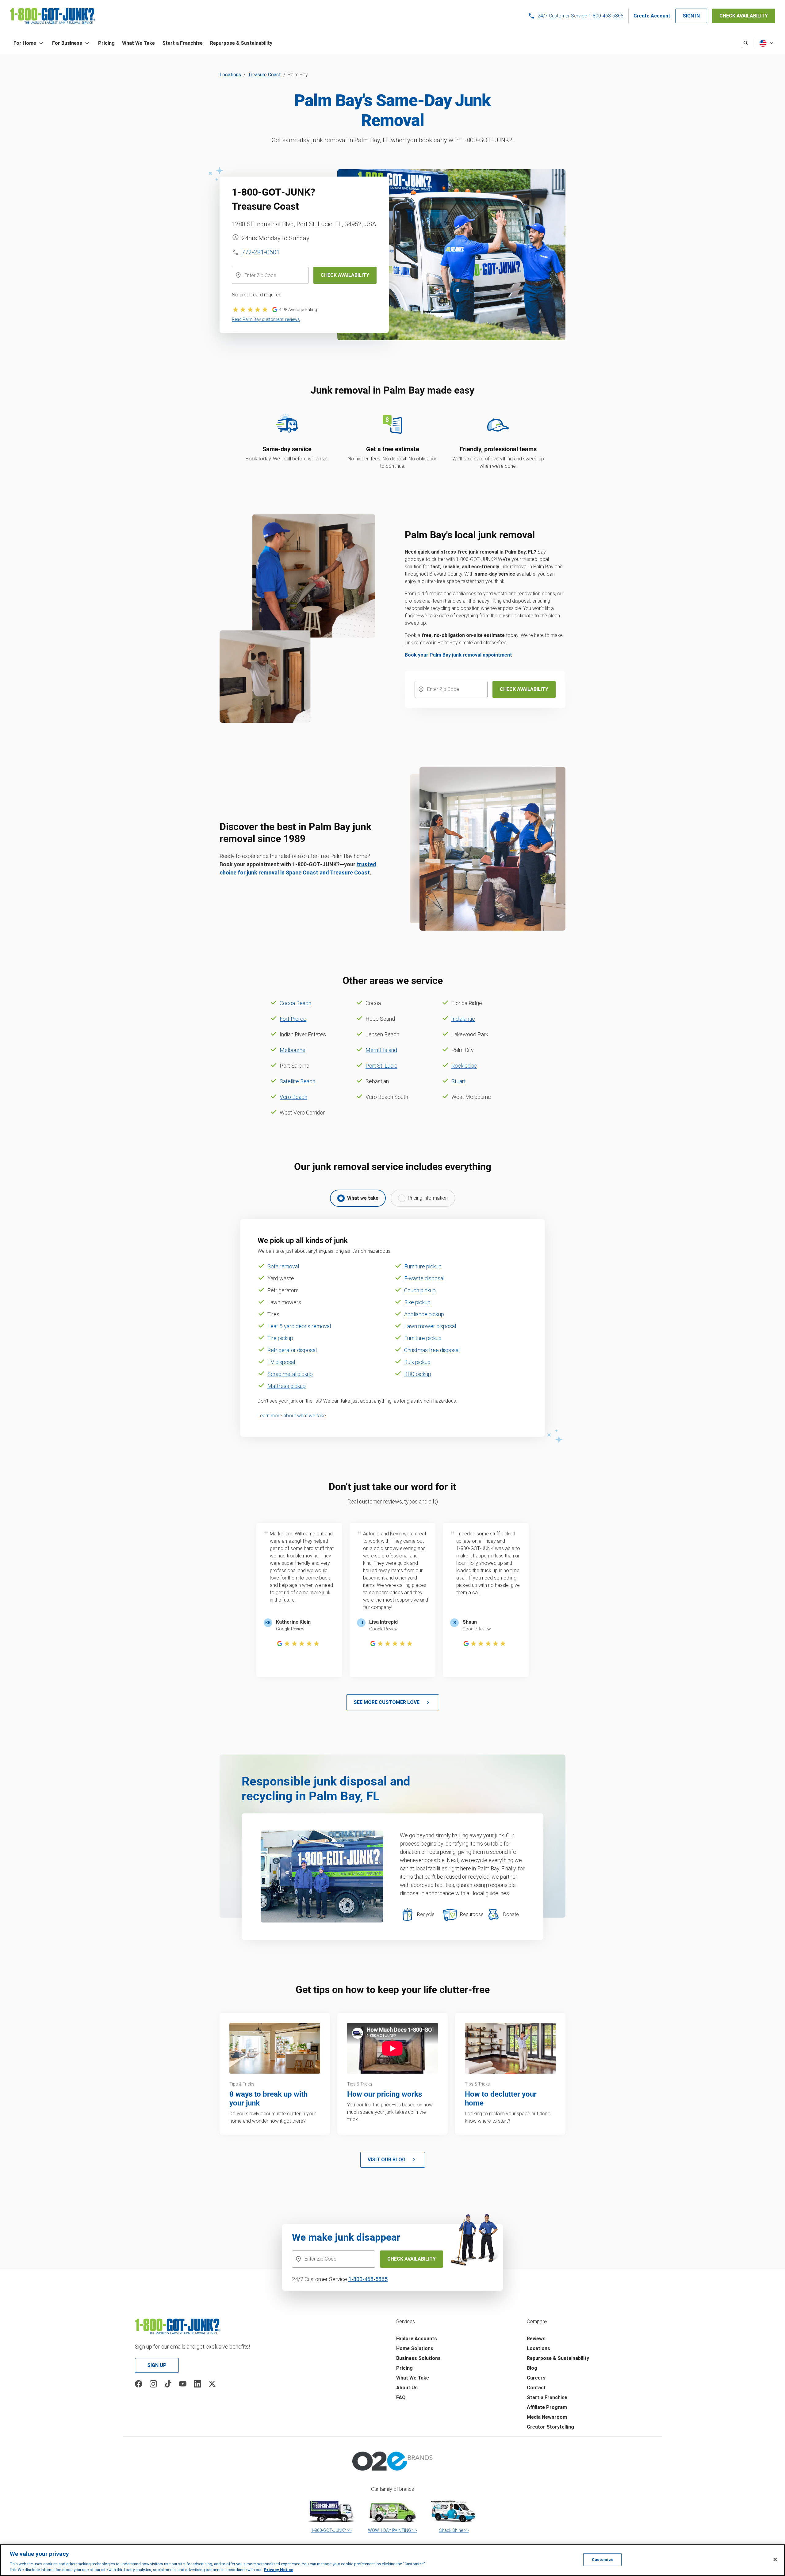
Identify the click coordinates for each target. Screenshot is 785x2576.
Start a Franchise (547, 2397)
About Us (407, 2388)
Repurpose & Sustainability (558, 2358)
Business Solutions (418, 2358)
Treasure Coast (264, 75)
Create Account (652, 16)
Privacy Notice (279, 2570)
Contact (536, 2388)
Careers (536, 2378)
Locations (230, 75)
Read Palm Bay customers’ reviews (266, 319)
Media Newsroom (547, 2417)
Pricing (404, 2368)
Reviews (536, 2339)
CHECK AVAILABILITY (744, 16)
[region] (392, 2560)
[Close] (775, 2559)
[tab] (358, 1198)
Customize (603, 2560)
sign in (691, 16)
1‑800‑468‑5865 (368, 2279)
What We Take (413, 2378)
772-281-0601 (261, 252)
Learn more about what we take (292, 1416)
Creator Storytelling (550, 2427)
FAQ (401, 2397)
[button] (29, 43)
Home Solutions (415, 2348)
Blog (532, 2368)
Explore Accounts (417, 2339)
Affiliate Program (547, 2407)
